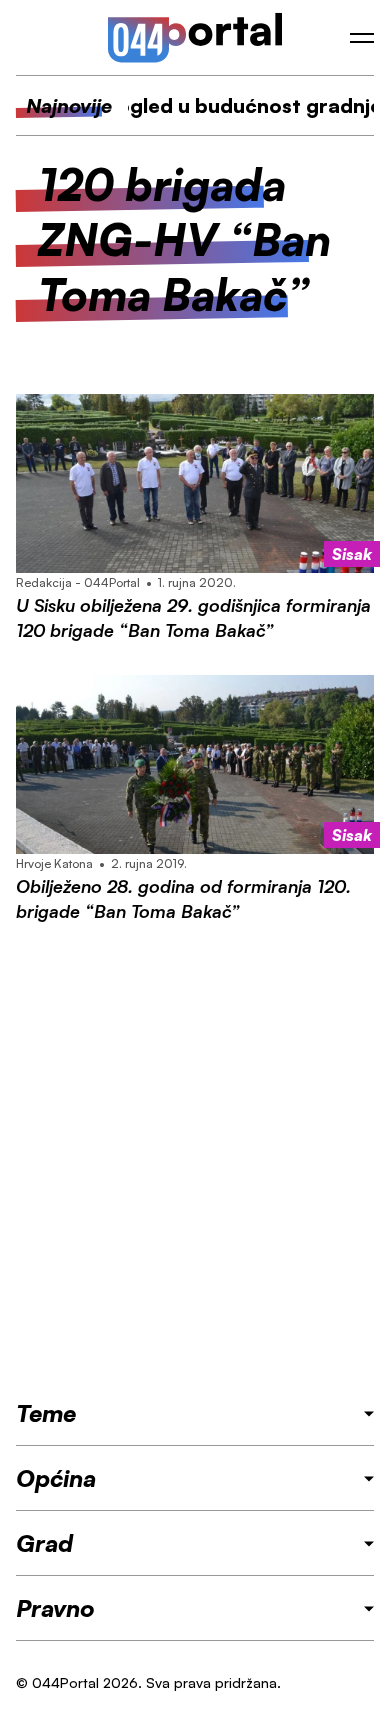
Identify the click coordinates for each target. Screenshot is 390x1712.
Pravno (55, 1608)
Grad (44, 1543)
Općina (56, 1478)
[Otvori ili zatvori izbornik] (362, 38)
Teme (46, 1413)
